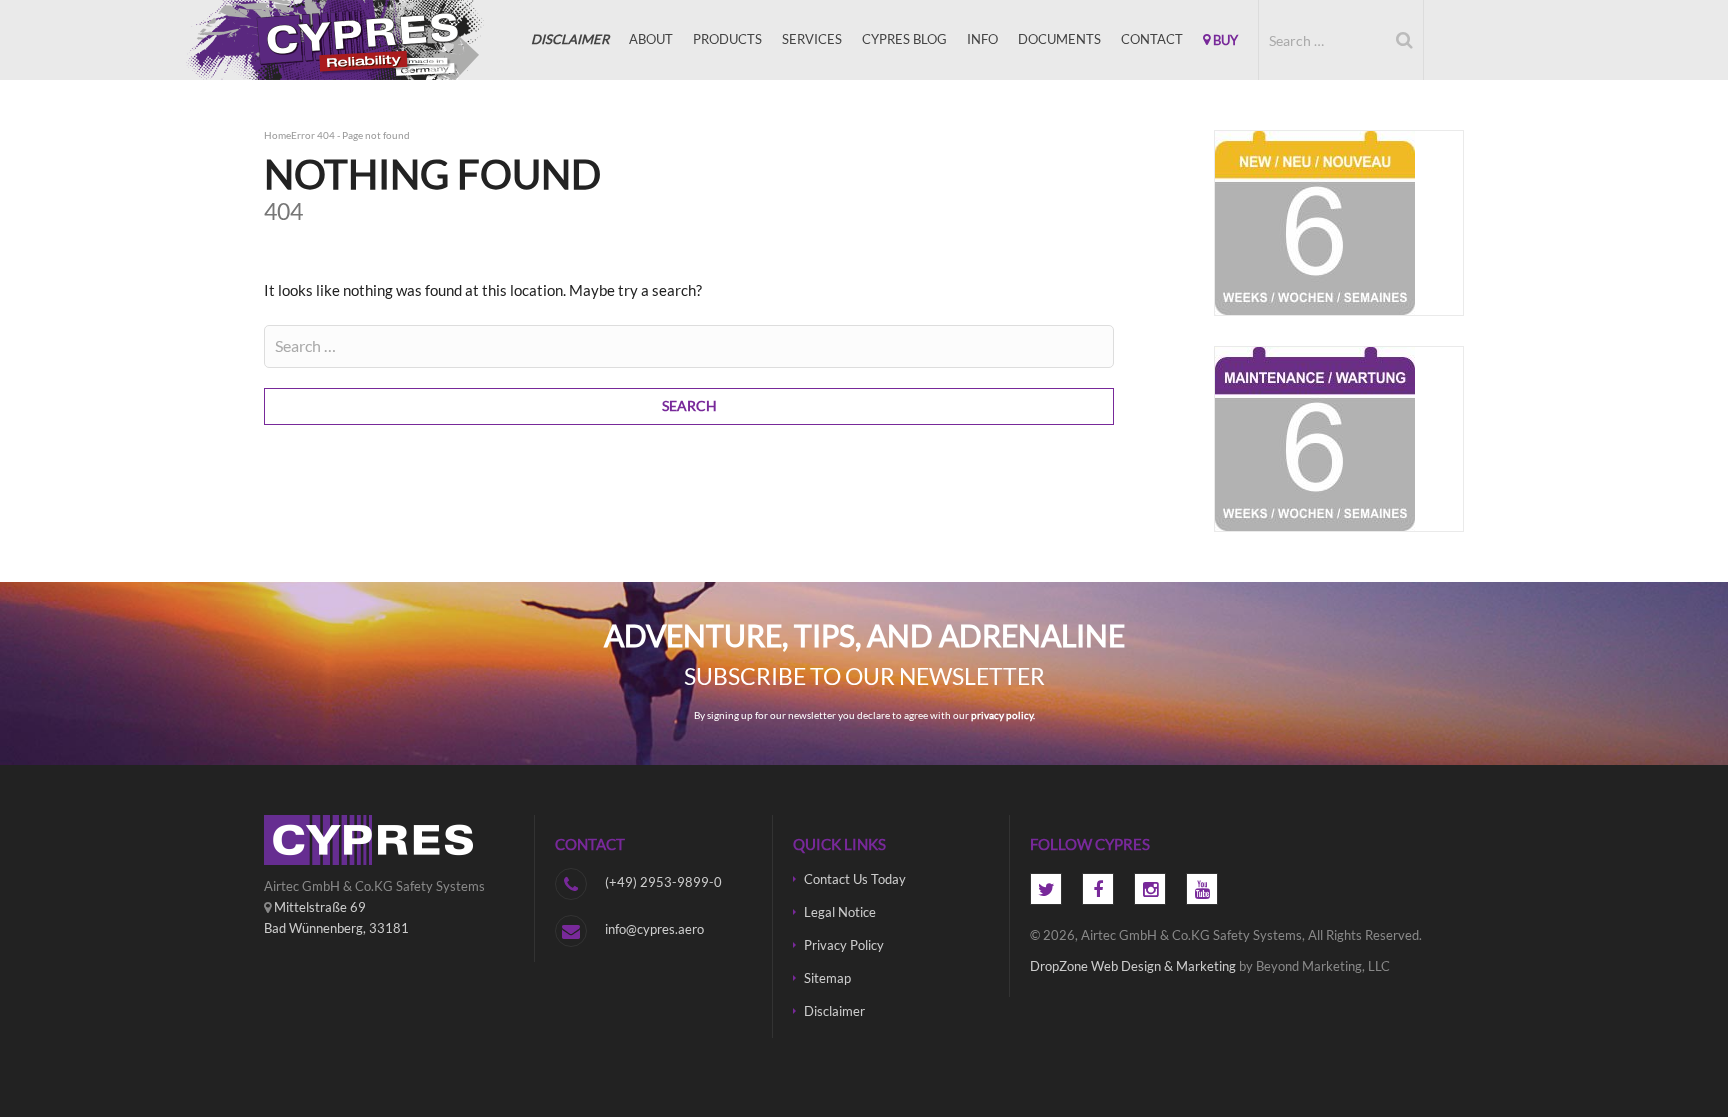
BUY (1224, 40)
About (651, 39)
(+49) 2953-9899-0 (663, 882)
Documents (1059, 39)
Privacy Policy (844, 945)
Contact (1152, 39)
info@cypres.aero (654, 929)
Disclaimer (834, 1011)
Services (812, 39)
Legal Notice (840, 912)
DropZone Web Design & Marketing (1133, 966)
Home (277, 135)
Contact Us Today (855, 879)
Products (727, 39)
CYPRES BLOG (904, 39)
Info (982, 39)
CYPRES (364, 40)
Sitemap (827, 978)
